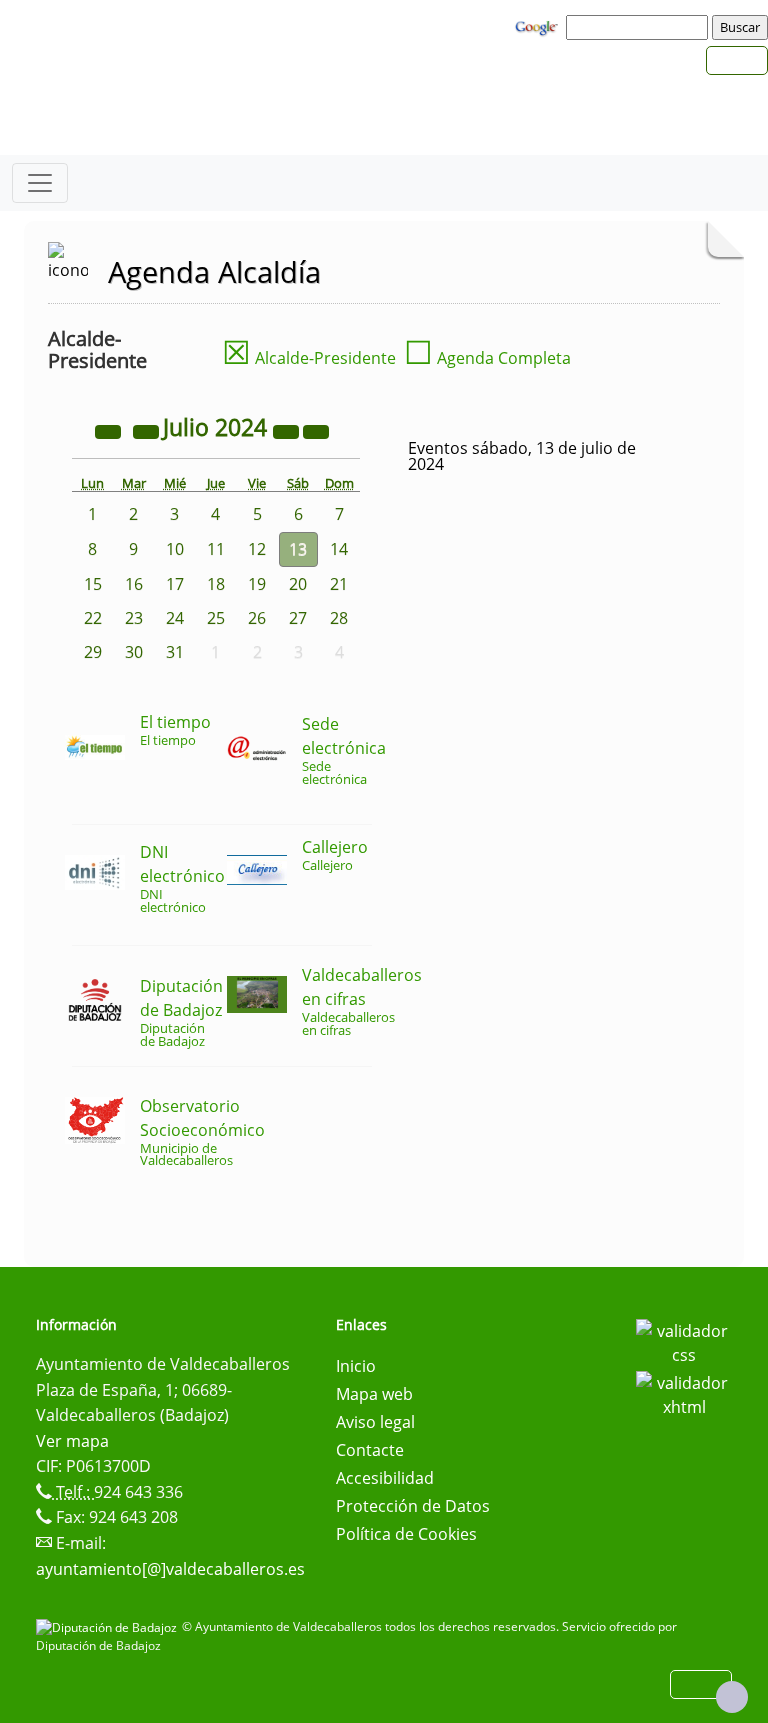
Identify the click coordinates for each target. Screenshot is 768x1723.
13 (298, 549)
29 (93, 652)
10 (175, 549)
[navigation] (640, 27)
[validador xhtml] (684, 1393)
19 (257, 584)
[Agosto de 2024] (316, 430)
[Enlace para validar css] (684, 1341)
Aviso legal (375, 1422)
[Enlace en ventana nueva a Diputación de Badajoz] (109, 1626)
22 (93, 618)
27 (298, 618)
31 (175, 652)
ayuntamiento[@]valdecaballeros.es (170, 1569)
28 (339, 618)
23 (134, 618)
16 (134, 584)
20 (298, 584)
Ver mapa (72, 1441)
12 (257, 549)
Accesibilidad (385, 1478)
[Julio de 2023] (110, 430)
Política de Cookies (406, 1534)
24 (175, 618)
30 (134, 652)
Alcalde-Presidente (309, 358)
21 (339, 584)
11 (216, 549)
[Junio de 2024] (148, 430)
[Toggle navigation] (40, 183)
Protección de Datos (413, 1506)
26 (257, 618)
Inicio (356, 1366)
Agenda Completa (487, 358)
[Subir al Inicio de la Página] (732, 1697)
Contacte (370, 1450)
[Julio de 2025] (288, 430)
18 (216, 584)
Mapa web (374, 1394)
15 (93, 584)
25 (216, 618)
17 (175, 584)
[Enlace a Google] (539, 26)
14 (339, 549)
